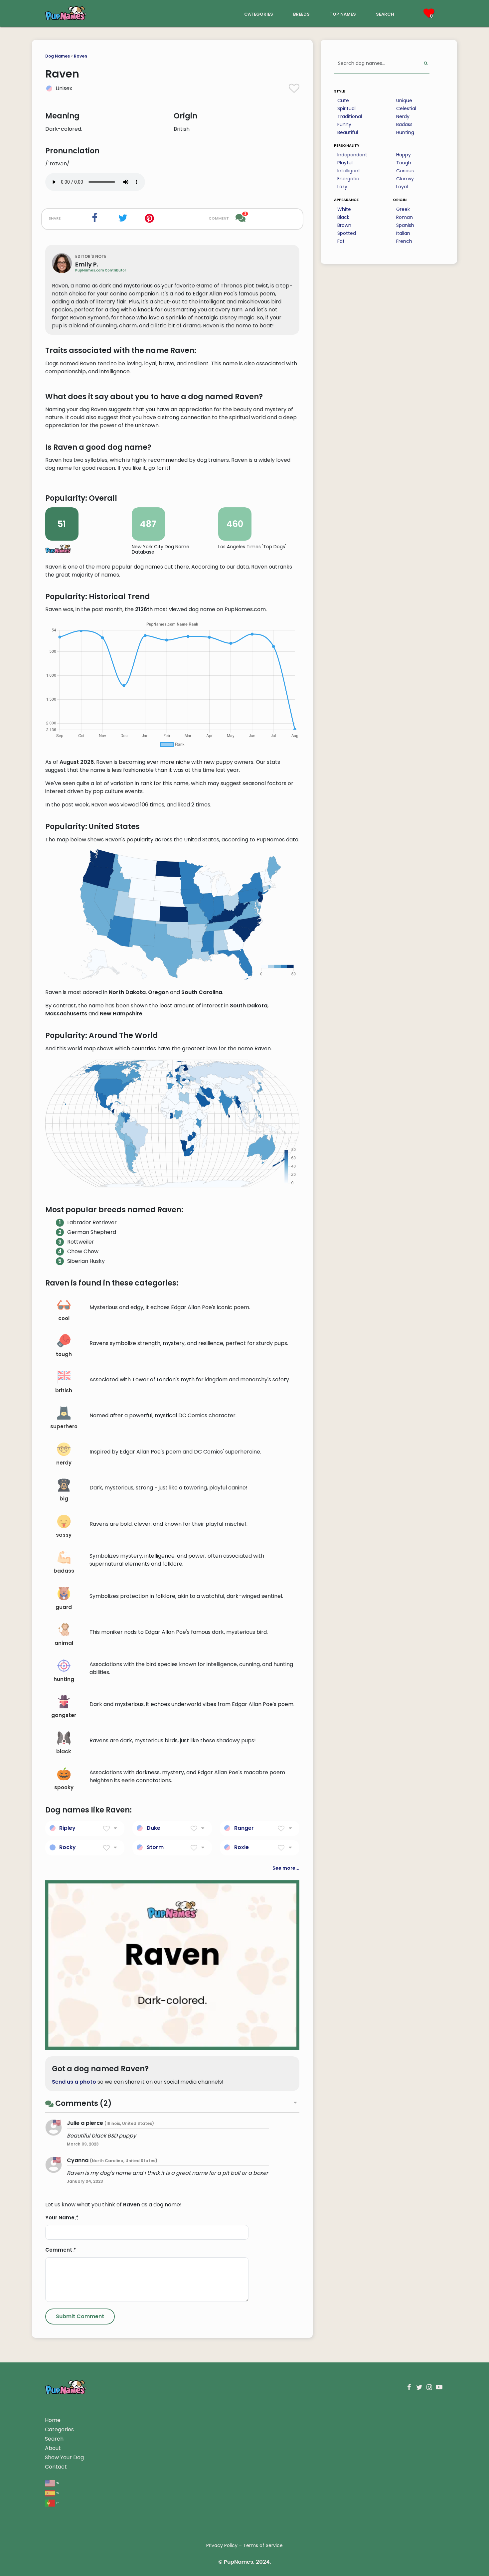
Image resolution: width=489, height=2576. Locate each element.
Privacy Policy (222, 2545)
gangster (64, 1715)
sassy (64, 1535)
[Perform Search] (426, 64)
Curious (405, 171)
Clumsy (405, 179)
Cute (343, 100)
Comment (61, 2250)
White (344, 209)
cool (64, 1318)
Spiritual (346, 108)
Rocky (68, 1847)
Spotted (347, 233)
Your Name (62, 2218)
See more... (286, 1868)
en (57, 2483)
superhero (64, 1426)
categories (259, 13)
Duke (154, 1828)
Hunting (405, 132)
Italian (403, 233)
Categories (59, 2429)
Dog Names (58, 56)
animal (64, 1643)
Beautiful (348, 132)
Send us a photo (74, 2082)
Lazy (342, 187)
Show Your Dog (64, 2457)
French (404, 241)
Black (343, 217)
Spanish (405, 225)
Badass (404, 124)
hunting (64, 1679)
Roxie (242, 1847)
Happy (404, 155)
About (53, 2448)
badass (64, 1571)
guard (64, 1607)
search (385, 13)
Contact (56, 2467)
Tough (404, 163)
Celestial (406, 108)
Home (53, 2420)
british (64, 1390)
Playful (345, 163)
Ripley (67, 1828)
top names (343, 13)
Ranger (244, 1828)
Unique (404, 100)
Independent (352, 155)
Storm (155, 1847)
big (64, 1499)
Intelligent (349, 171)
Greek (403, 209)
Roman (405, 217)
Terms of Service (263, 2545)
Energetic (348, 179)
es (57, 2493)
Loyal (402, 187)
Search (54, 2439)
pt (57, 2503)
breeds (301, 13)
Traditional (350, 116)
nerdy (64, 1463)
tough (64, 1354)
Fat (341, 241)
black (64, 1751)
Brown (344, 225)
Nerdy (403, 116)
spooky (64, 1787)
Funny (344, 124)
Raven (81, 56)
